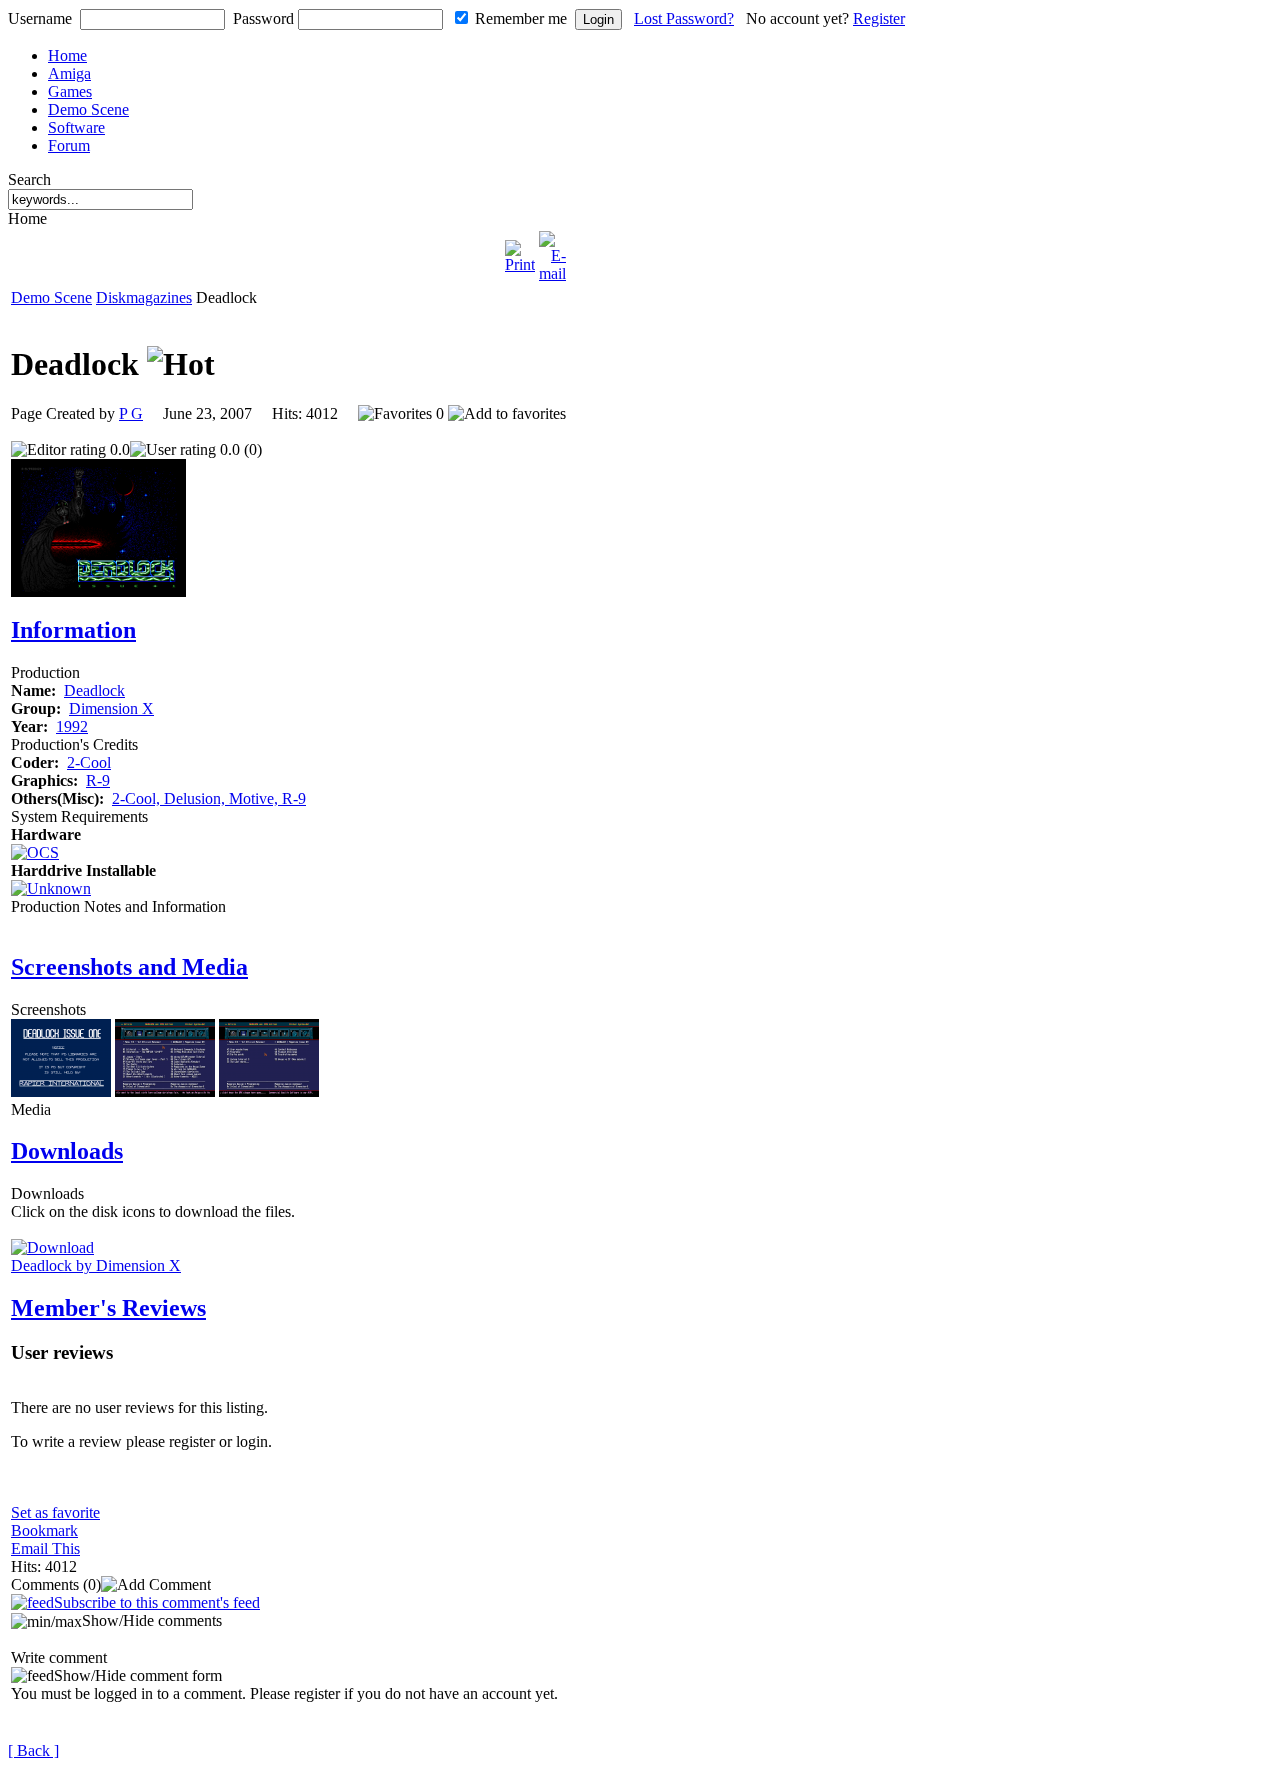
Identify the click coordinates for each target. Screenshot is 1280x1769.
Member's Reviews (108, 1308)
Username (40, 18)
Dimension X (111, 708)
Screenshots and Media (129, 967)
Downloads (67, 1151)
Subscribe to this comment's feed (157, 1602)
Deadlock (94, 690)
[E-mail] (552, 251)
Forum (69, 145)
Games (70, 91)
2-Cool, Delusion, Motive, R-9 (209, 798)
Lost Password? (684, 18)
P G (131, 413)
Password (263, 18)
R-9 (98, 780)
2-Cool (89, 762)
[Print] (520, 251)
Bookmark (44, 1530)
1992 (72, 726)
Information (73, 630)
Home (67, 55)
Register (879, 18)
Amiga (69, 73)
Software (76, 127)
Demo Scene (88, 109)
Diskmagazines (144, 297)
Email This (45, 1548)
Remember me (521, 18)
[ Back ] (33, 1750)
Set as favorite (55, 1512)
